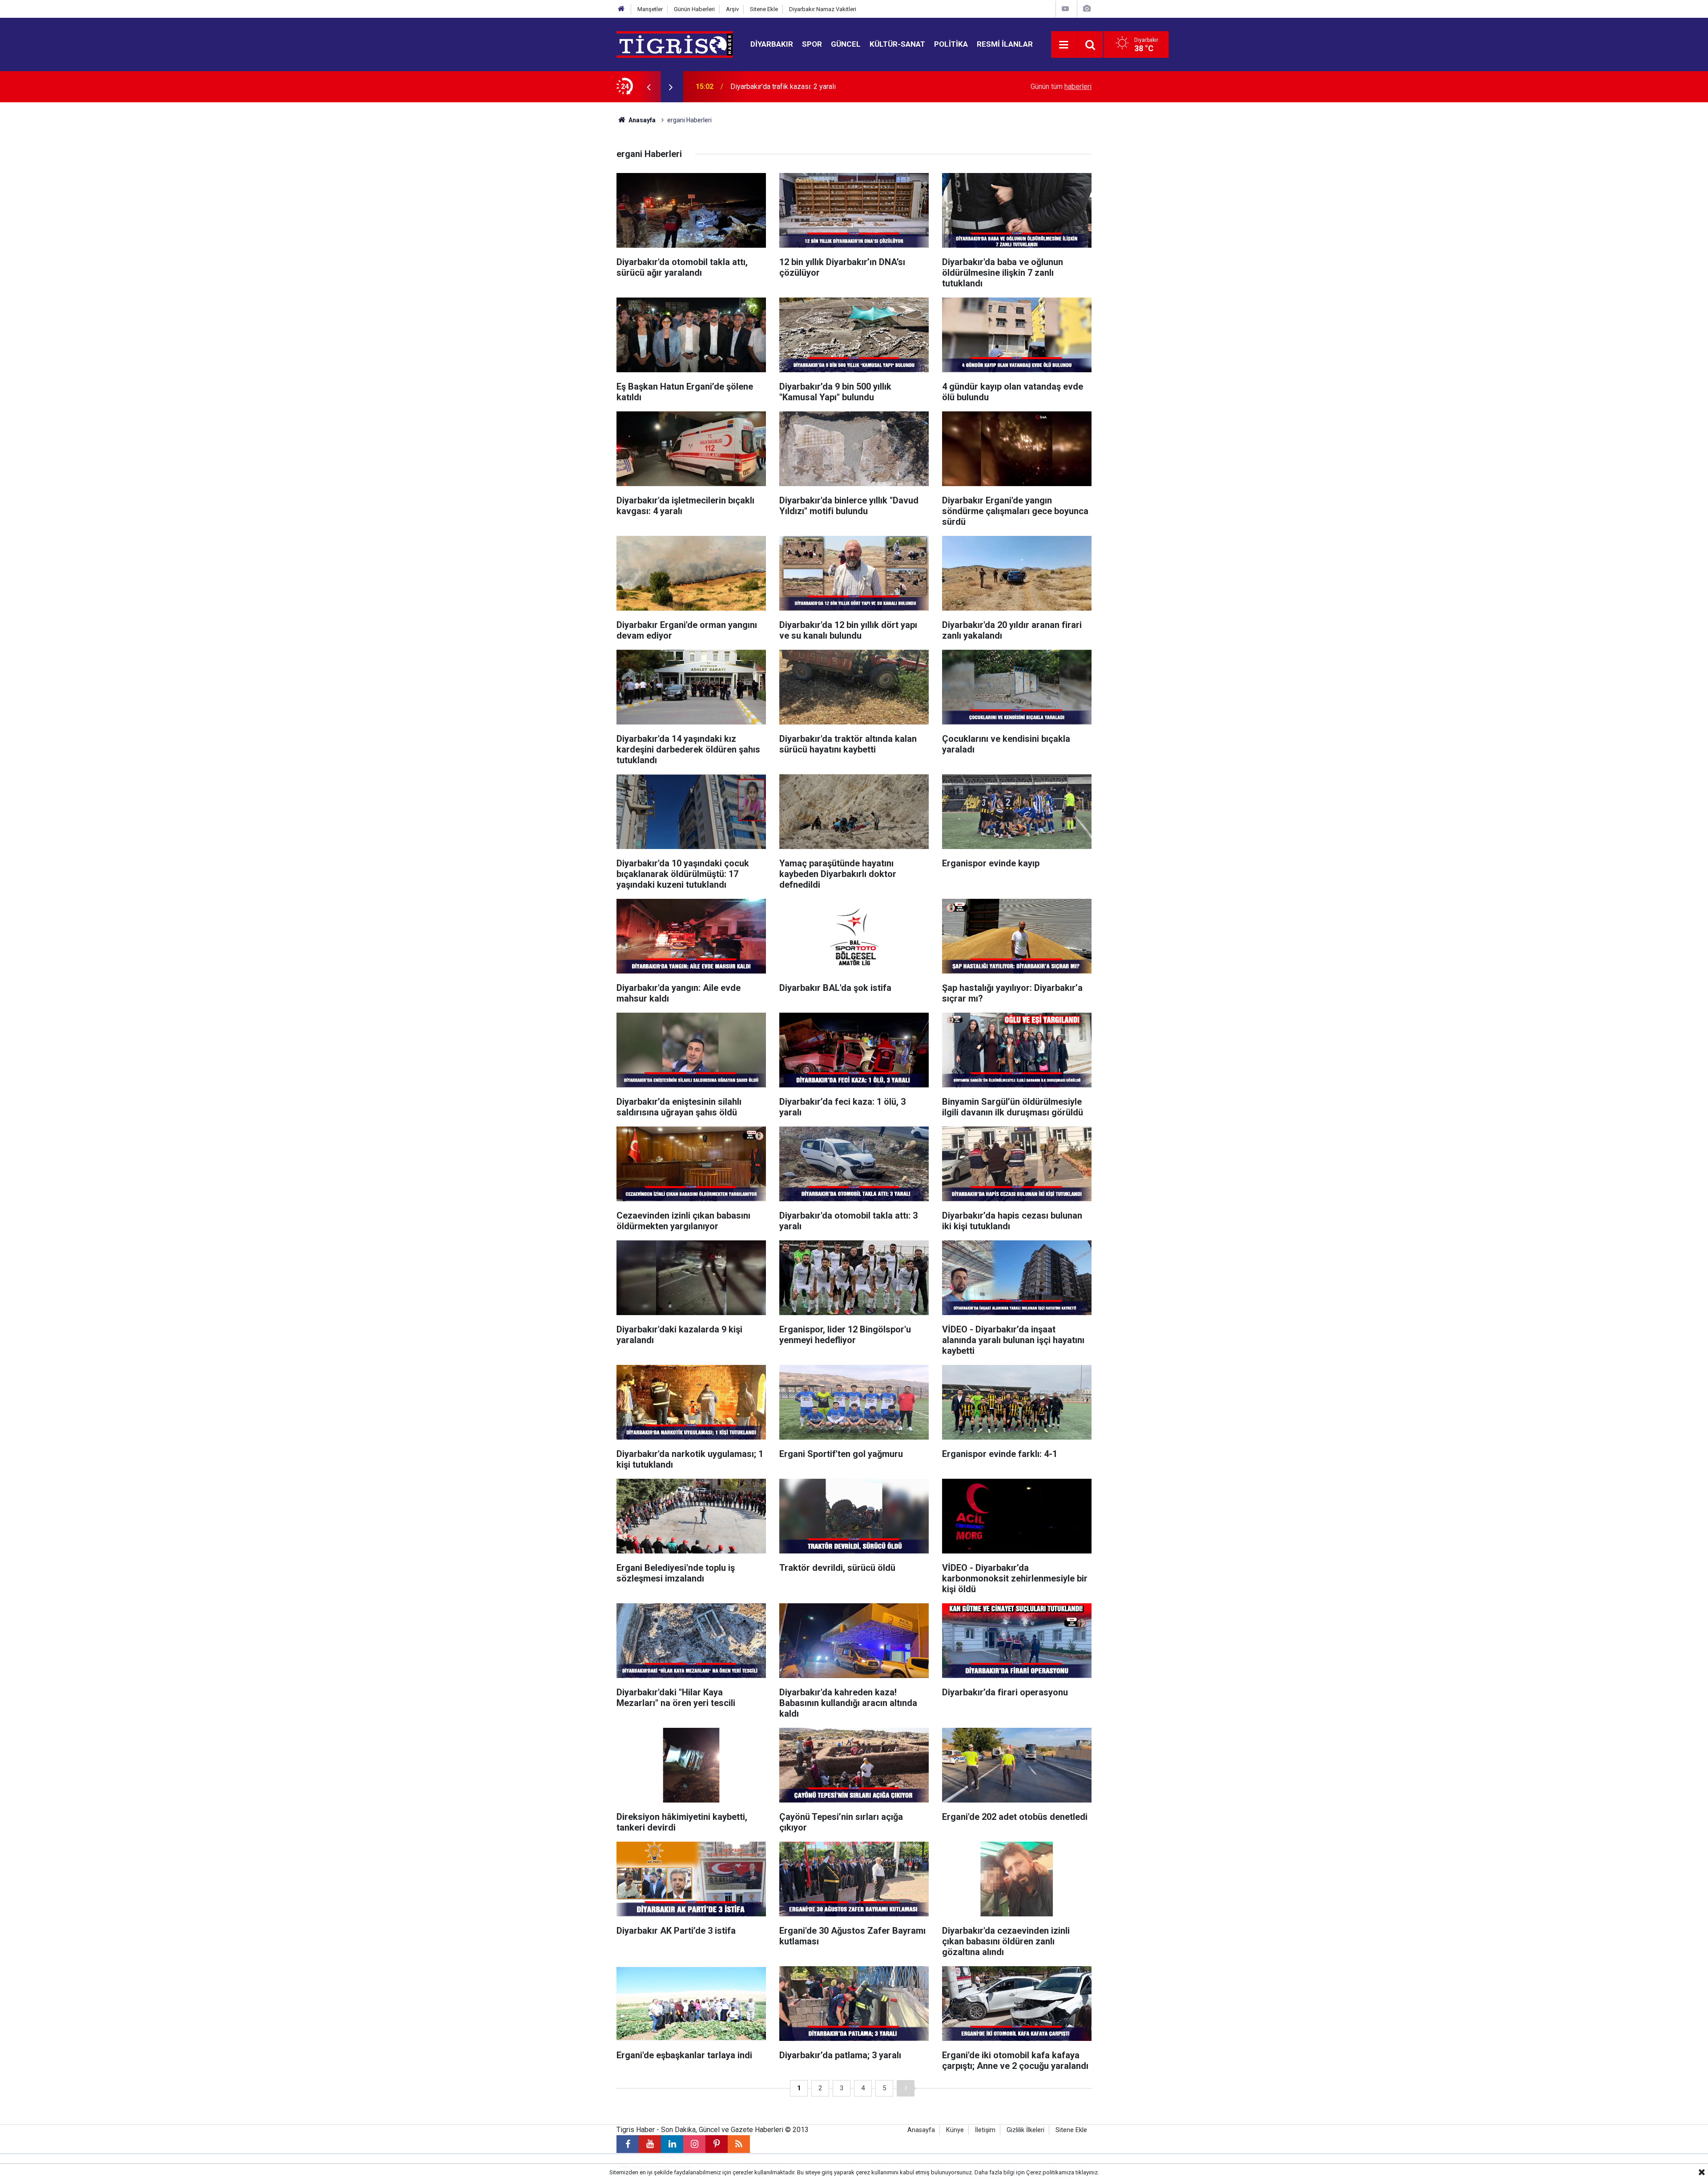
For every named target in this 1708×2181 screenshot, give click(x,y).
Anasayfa (641, 120)
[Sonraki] (906, 2088)
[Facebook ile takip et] (628, 2144)
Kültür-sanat (897, 44)
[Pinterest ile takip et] (717, 2144)
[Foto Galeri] (1087, 9)
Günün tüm (1061, 87)
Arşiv (732, 9)
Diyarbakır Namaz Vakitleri (823, 9)
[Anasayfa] (621, 9)
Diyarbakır (772, 44)
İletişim (985, 2130)
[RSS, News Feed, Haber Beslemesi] (739, 2144)
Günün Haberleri (694, 9)
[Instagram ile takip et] (694, 2144)
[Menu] (1064, 45)
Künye (955, 2130)
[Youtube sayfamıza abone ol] (650, 2144)
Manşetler (650, 9)
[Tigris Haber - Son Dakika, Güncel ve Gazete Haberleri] (675, 44)
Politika (951, 44)
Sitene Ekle (764, 9)
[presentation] (649, 87)
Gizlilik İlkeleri (1025, 2130)
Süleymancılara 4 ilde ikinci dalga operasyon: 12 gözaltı (816, 87)
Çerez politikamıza (1050, 2172)
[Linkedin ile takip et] (672, 2144)
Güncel (846, 44)
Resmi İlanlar (1005, 44)
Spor (812, 44)
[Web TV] (1065, 9)
